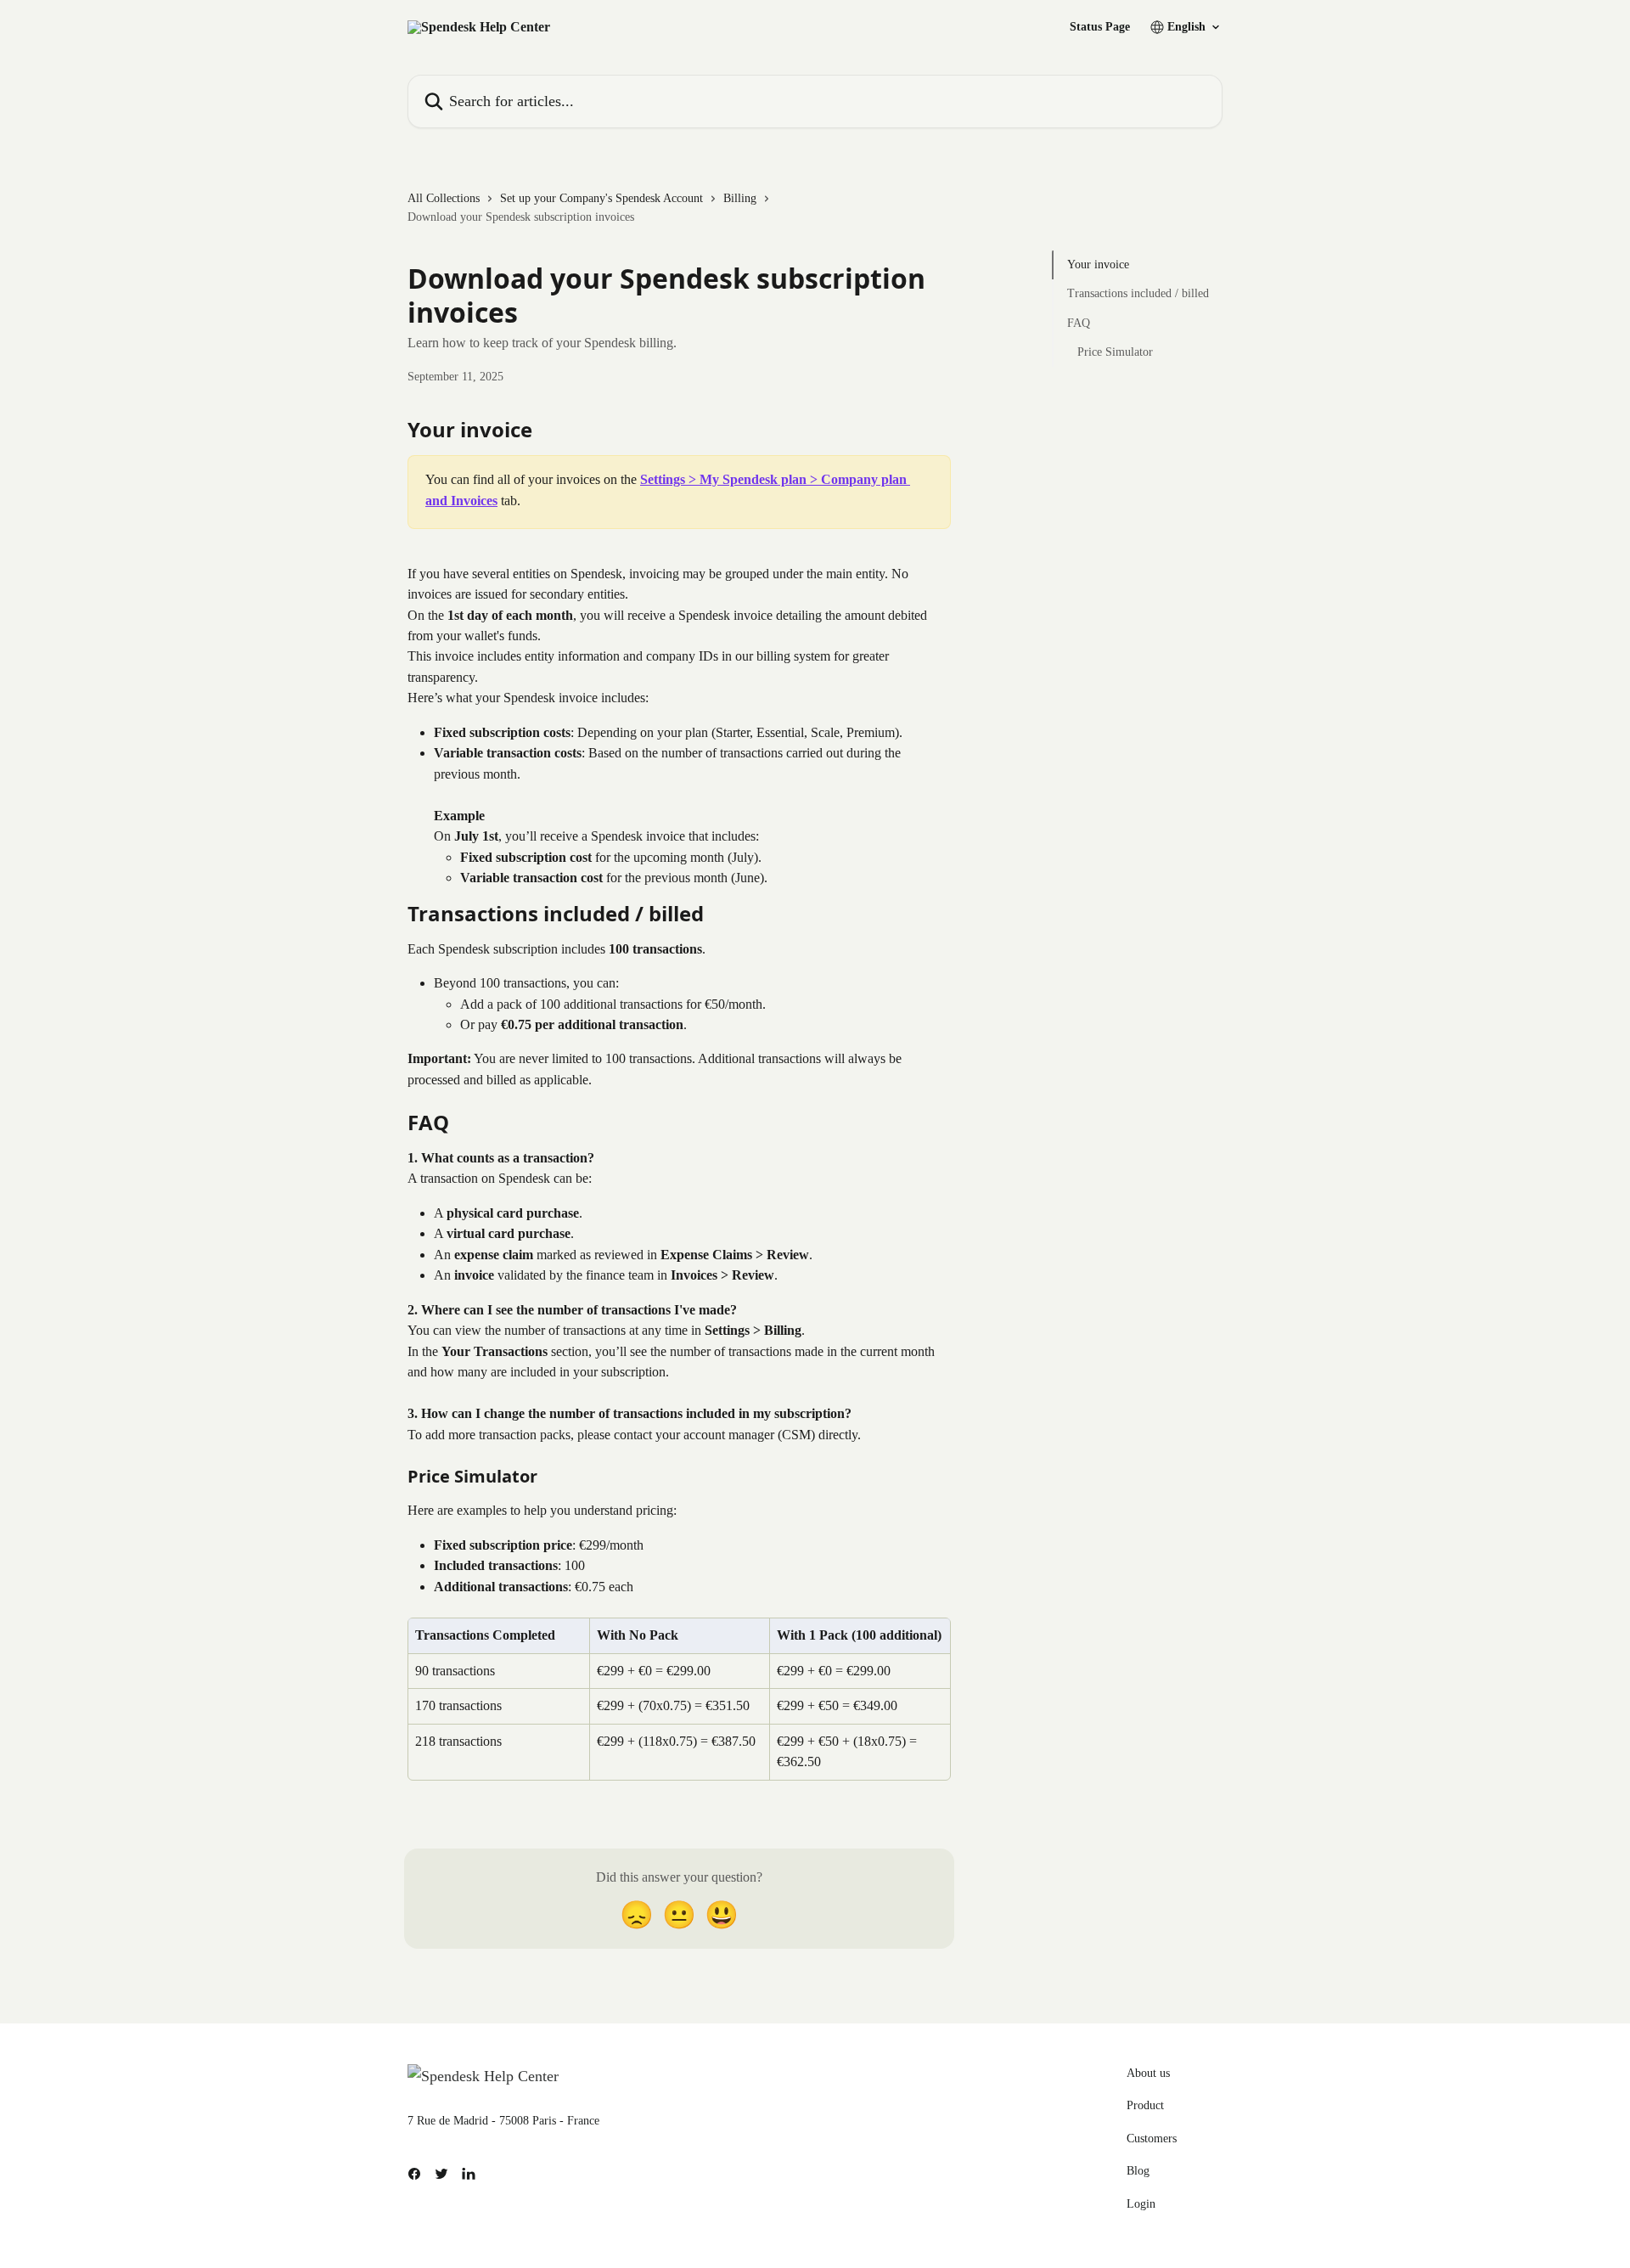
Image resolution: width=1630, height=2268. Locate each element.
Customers (1152, 2139)
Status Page (1100, 27)
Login (1141, 2204)
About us (1148, 2073)
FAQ (1079, 323)
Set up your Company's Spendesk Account (601, 198)
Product (1145, 2105)
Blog (1138, 2171)
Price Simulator (1115, 352)
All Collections (444, 198)
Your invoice (1098, 265)
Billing (740, 198)
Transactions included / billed (1138, 293)
